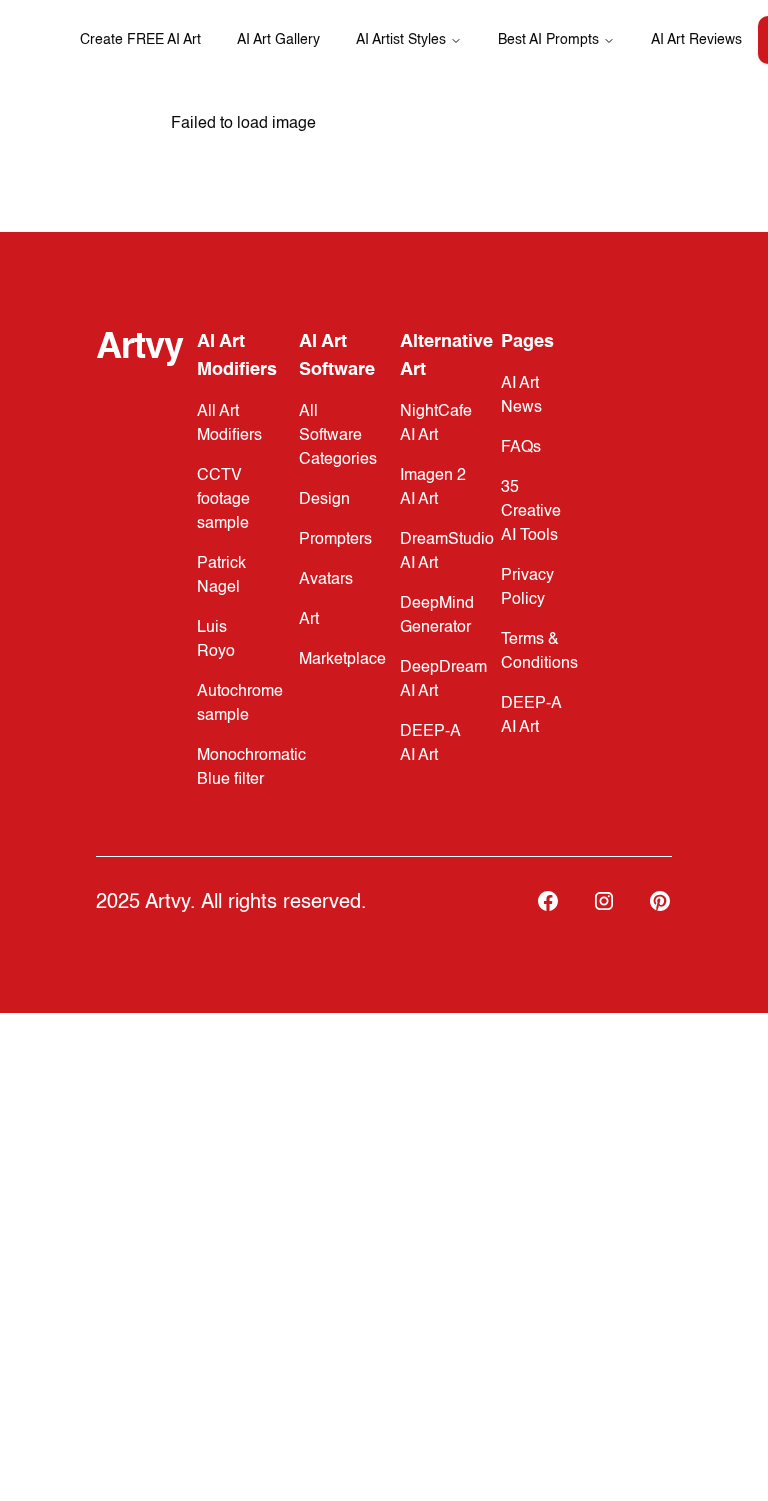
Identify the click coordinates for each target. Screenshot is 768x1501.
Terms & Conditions (539, 652)
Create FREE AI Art (140, 40)
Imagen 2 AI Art (433, 488)
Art (309, 620)
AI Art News (521, 396)
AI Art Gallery (278, 40)
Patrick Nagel (221, 576)
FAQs (521, 448)
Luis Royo (216, 640)
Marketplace (342, 660)
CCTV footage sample (223, 500)
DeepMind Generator (437, 616)
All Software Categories (338, 436)
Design (324, 500)
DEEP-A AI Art (430, 744)
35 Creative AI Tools (531, 512)
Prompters (335, 540)
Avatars (326, 580)
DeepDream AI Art (443, 680)
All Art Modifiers (229, 424)
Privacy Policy (527, 588)
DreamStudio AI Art (447, 552)
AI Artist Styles (401, 40)
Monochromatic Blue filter (251, 768)
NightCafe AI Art (436, 424)
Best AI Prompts (548, 40)
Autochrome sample (240, 704)
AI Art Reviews (696, 40)
